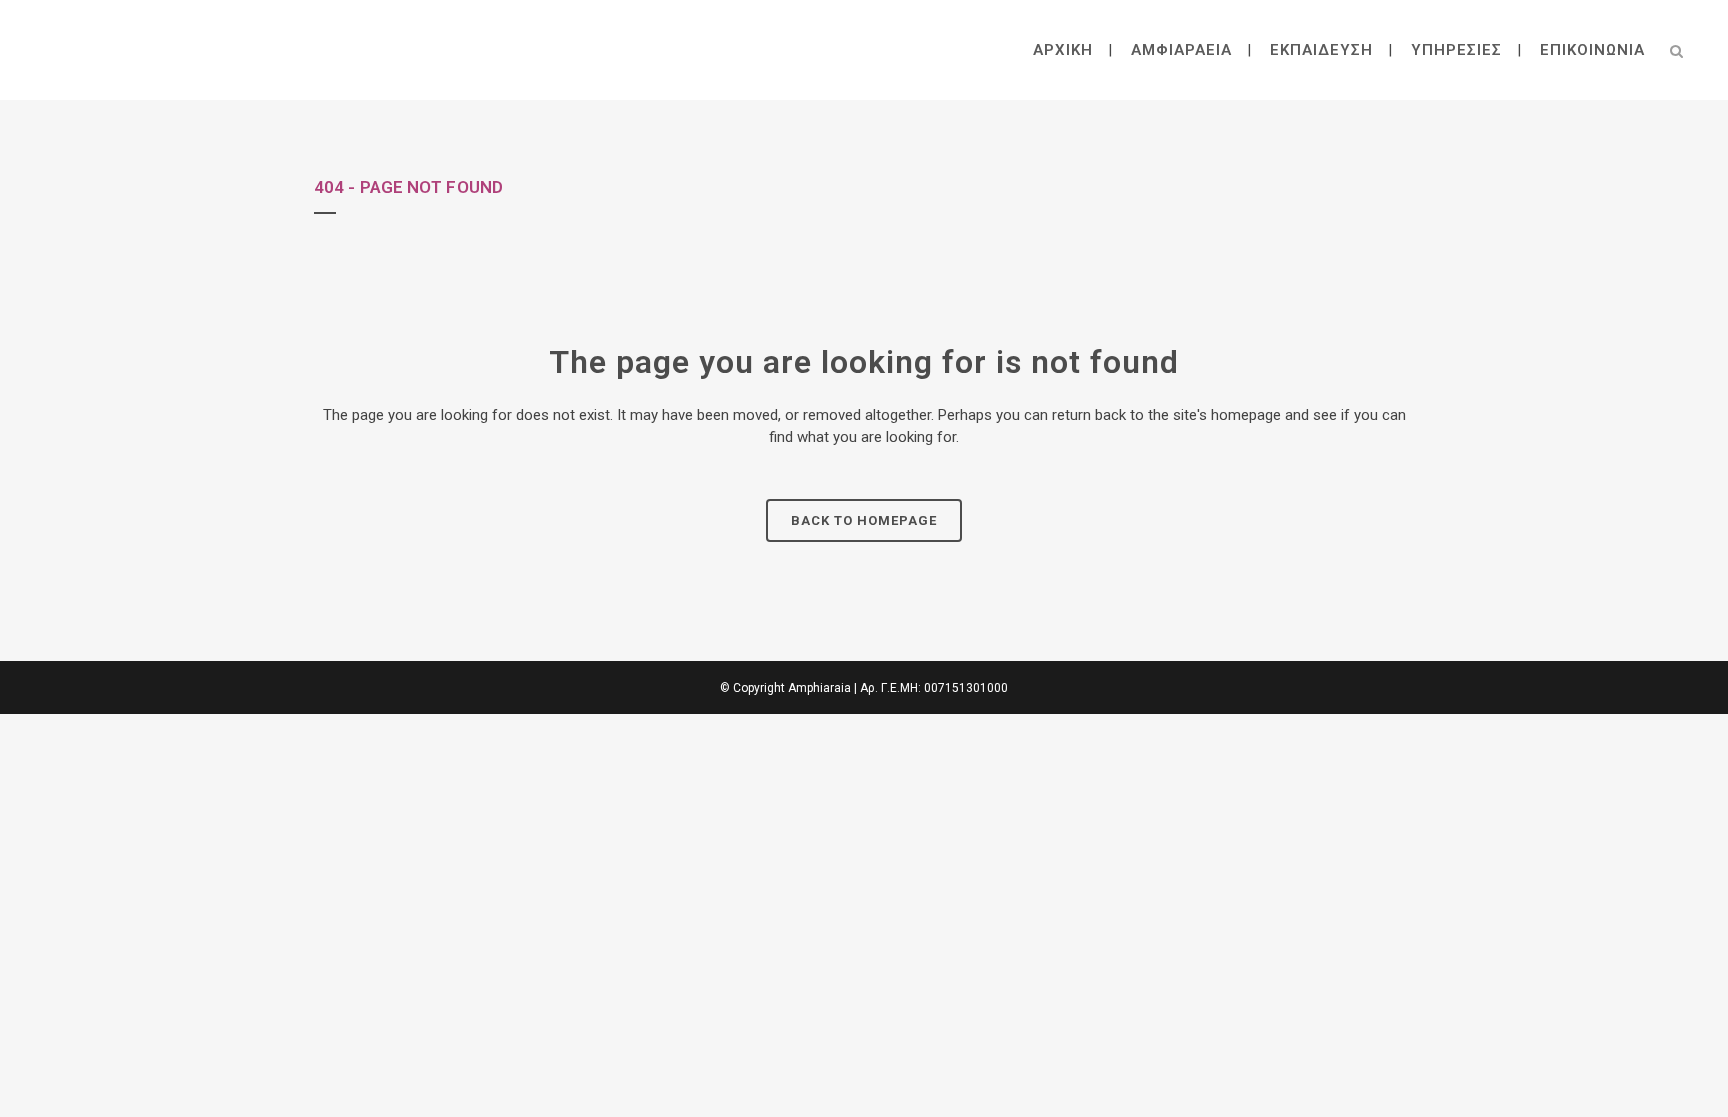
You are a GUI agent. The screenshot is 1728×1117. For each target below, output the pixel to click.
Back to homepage (864, 520)
